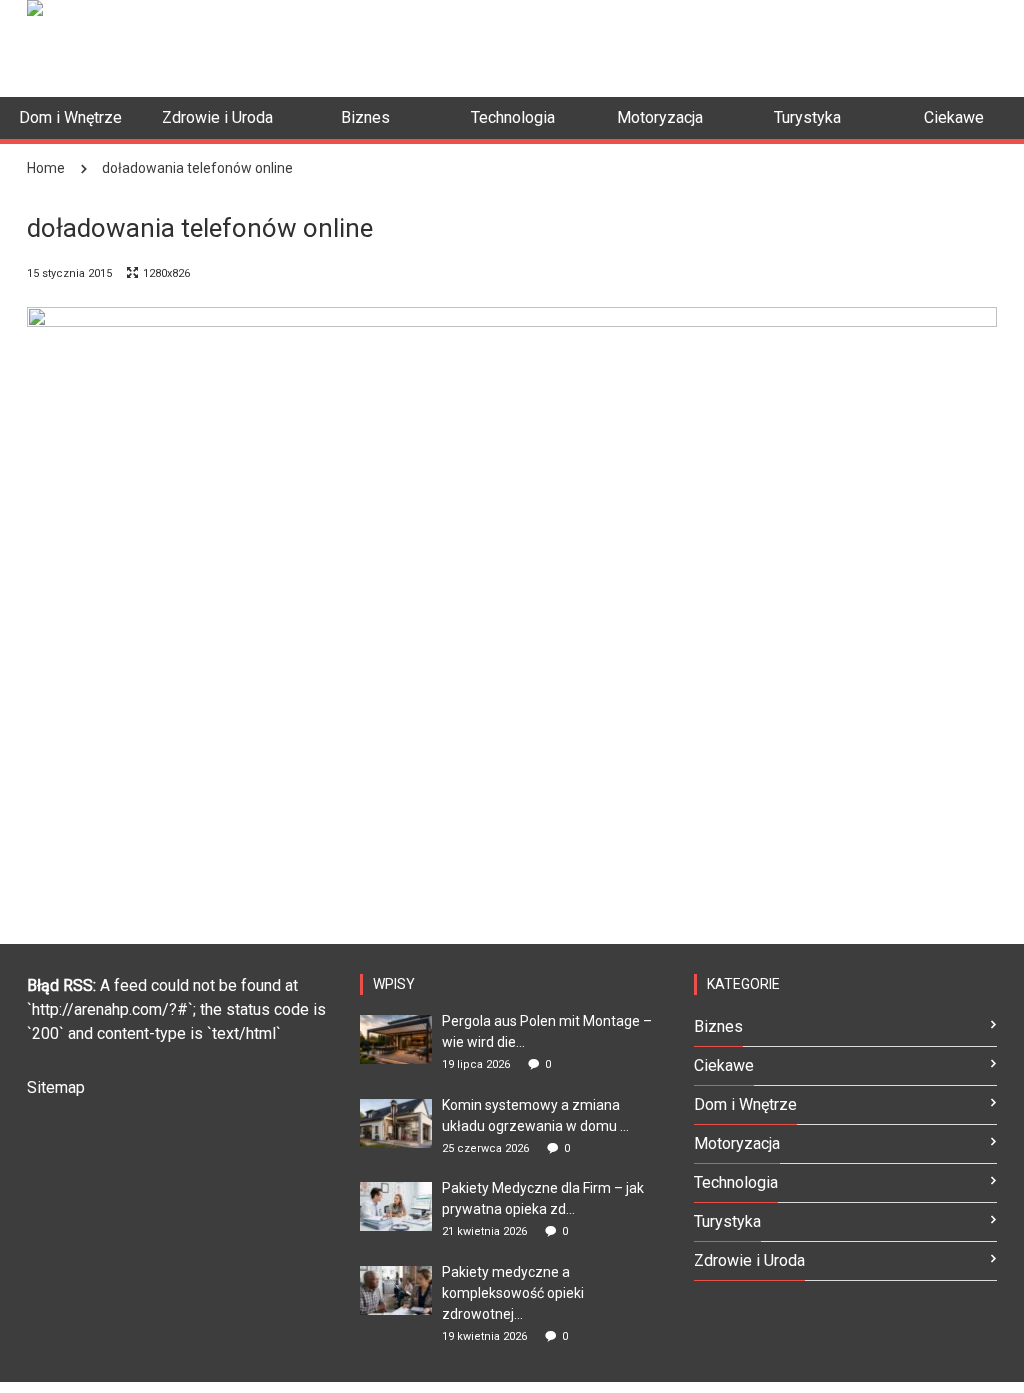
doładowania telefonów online (197, 168)
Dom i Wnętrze (745, 1104)
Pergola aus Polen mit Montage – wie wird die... (547, 1031)
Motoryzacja (737, 1143)
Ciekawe (724, 1065)
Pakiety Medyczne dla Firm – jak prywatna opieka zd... (543, 1198)
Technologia (736, 1182)
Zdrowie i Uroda (749, 1260)
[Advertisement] (407, 45)
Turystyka (727, 1221)
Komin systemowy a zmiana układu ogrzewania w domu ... (535, 1115)
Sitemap (56, 1087)
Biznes (718, 1026)
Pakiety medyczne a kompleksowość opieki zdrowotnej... (513, 1293)
